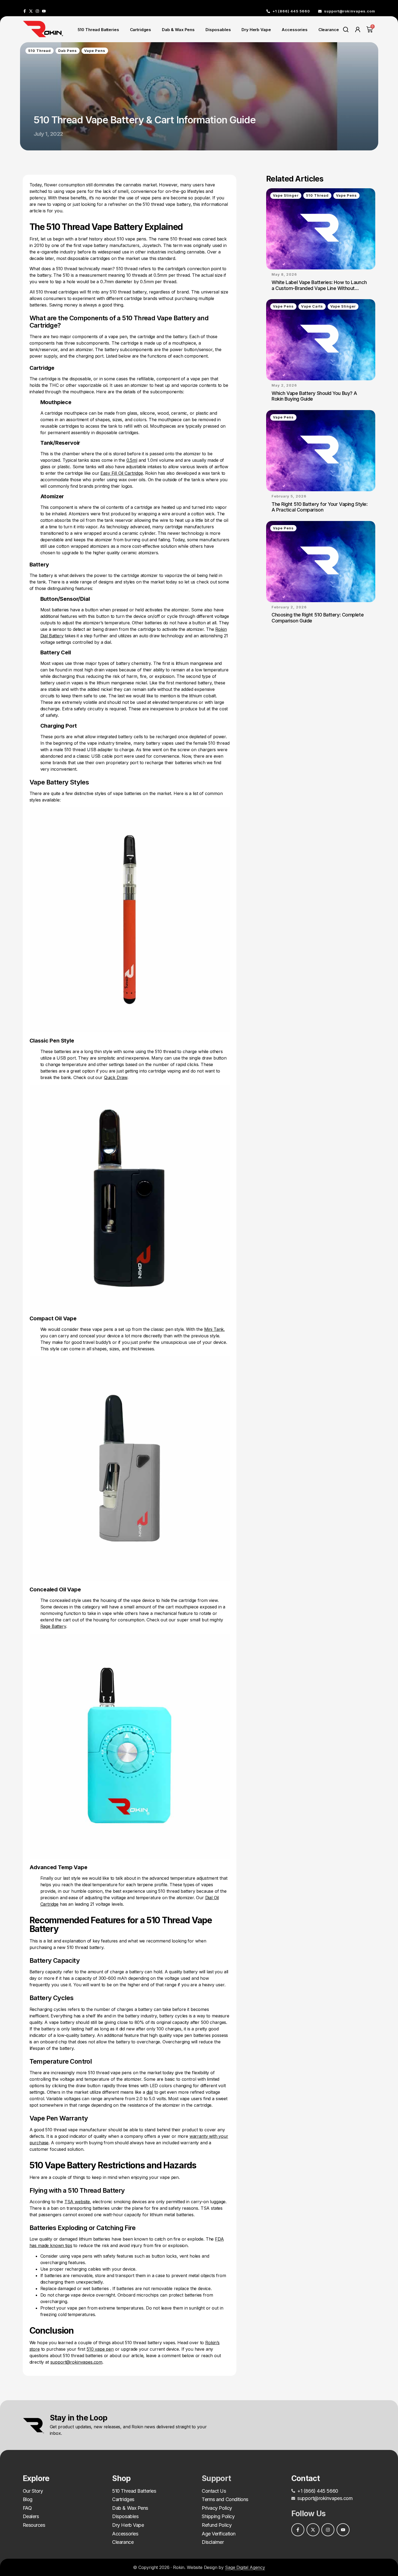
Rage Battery (53, 1626)
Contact (306, 2478)
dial (150, 2092)
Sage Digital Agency (245, 2567)
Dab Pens (68, 51)
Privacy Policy (217, 2508)
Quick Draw (116, 1077)
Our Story (33, 2491)
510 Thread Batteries (98, 30)
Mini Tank (214, 1329)
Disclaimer (213, 2542)
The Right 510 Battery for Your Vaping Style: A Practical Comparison (319, 507)
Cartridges (141, 30)
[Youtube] (44, 11)
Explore (36, 2478)
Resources (34, 2525)
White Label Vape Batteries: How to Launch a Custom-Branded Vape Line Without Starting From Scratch (319, 288)
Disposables (218, 30)
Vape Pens (95, 51)
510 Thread (40, 51)
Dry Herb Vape (256, 30)
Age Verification (219, 2534)
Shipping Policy (218, 2516)
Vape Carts (312, 306)
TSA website (77, 2202)
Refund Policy (217, 2525)
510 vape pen (100, 2349)
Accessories (294, 30)
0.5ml (132, 460)
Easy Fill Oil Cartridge (122, 473)
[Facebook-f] (25, 11)
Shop (121, 2478)
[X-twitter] (31, 11)
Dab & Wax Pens (178, 30)
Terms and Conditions (225, 2499)
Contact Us (214, 2491)
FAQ (27, 2508)
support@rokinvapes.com (76, 2362)
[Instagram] (37, 11)
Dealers (31, 2516)
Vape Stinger (286, 195)
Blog (28, 2499)
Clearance (329, 30)
